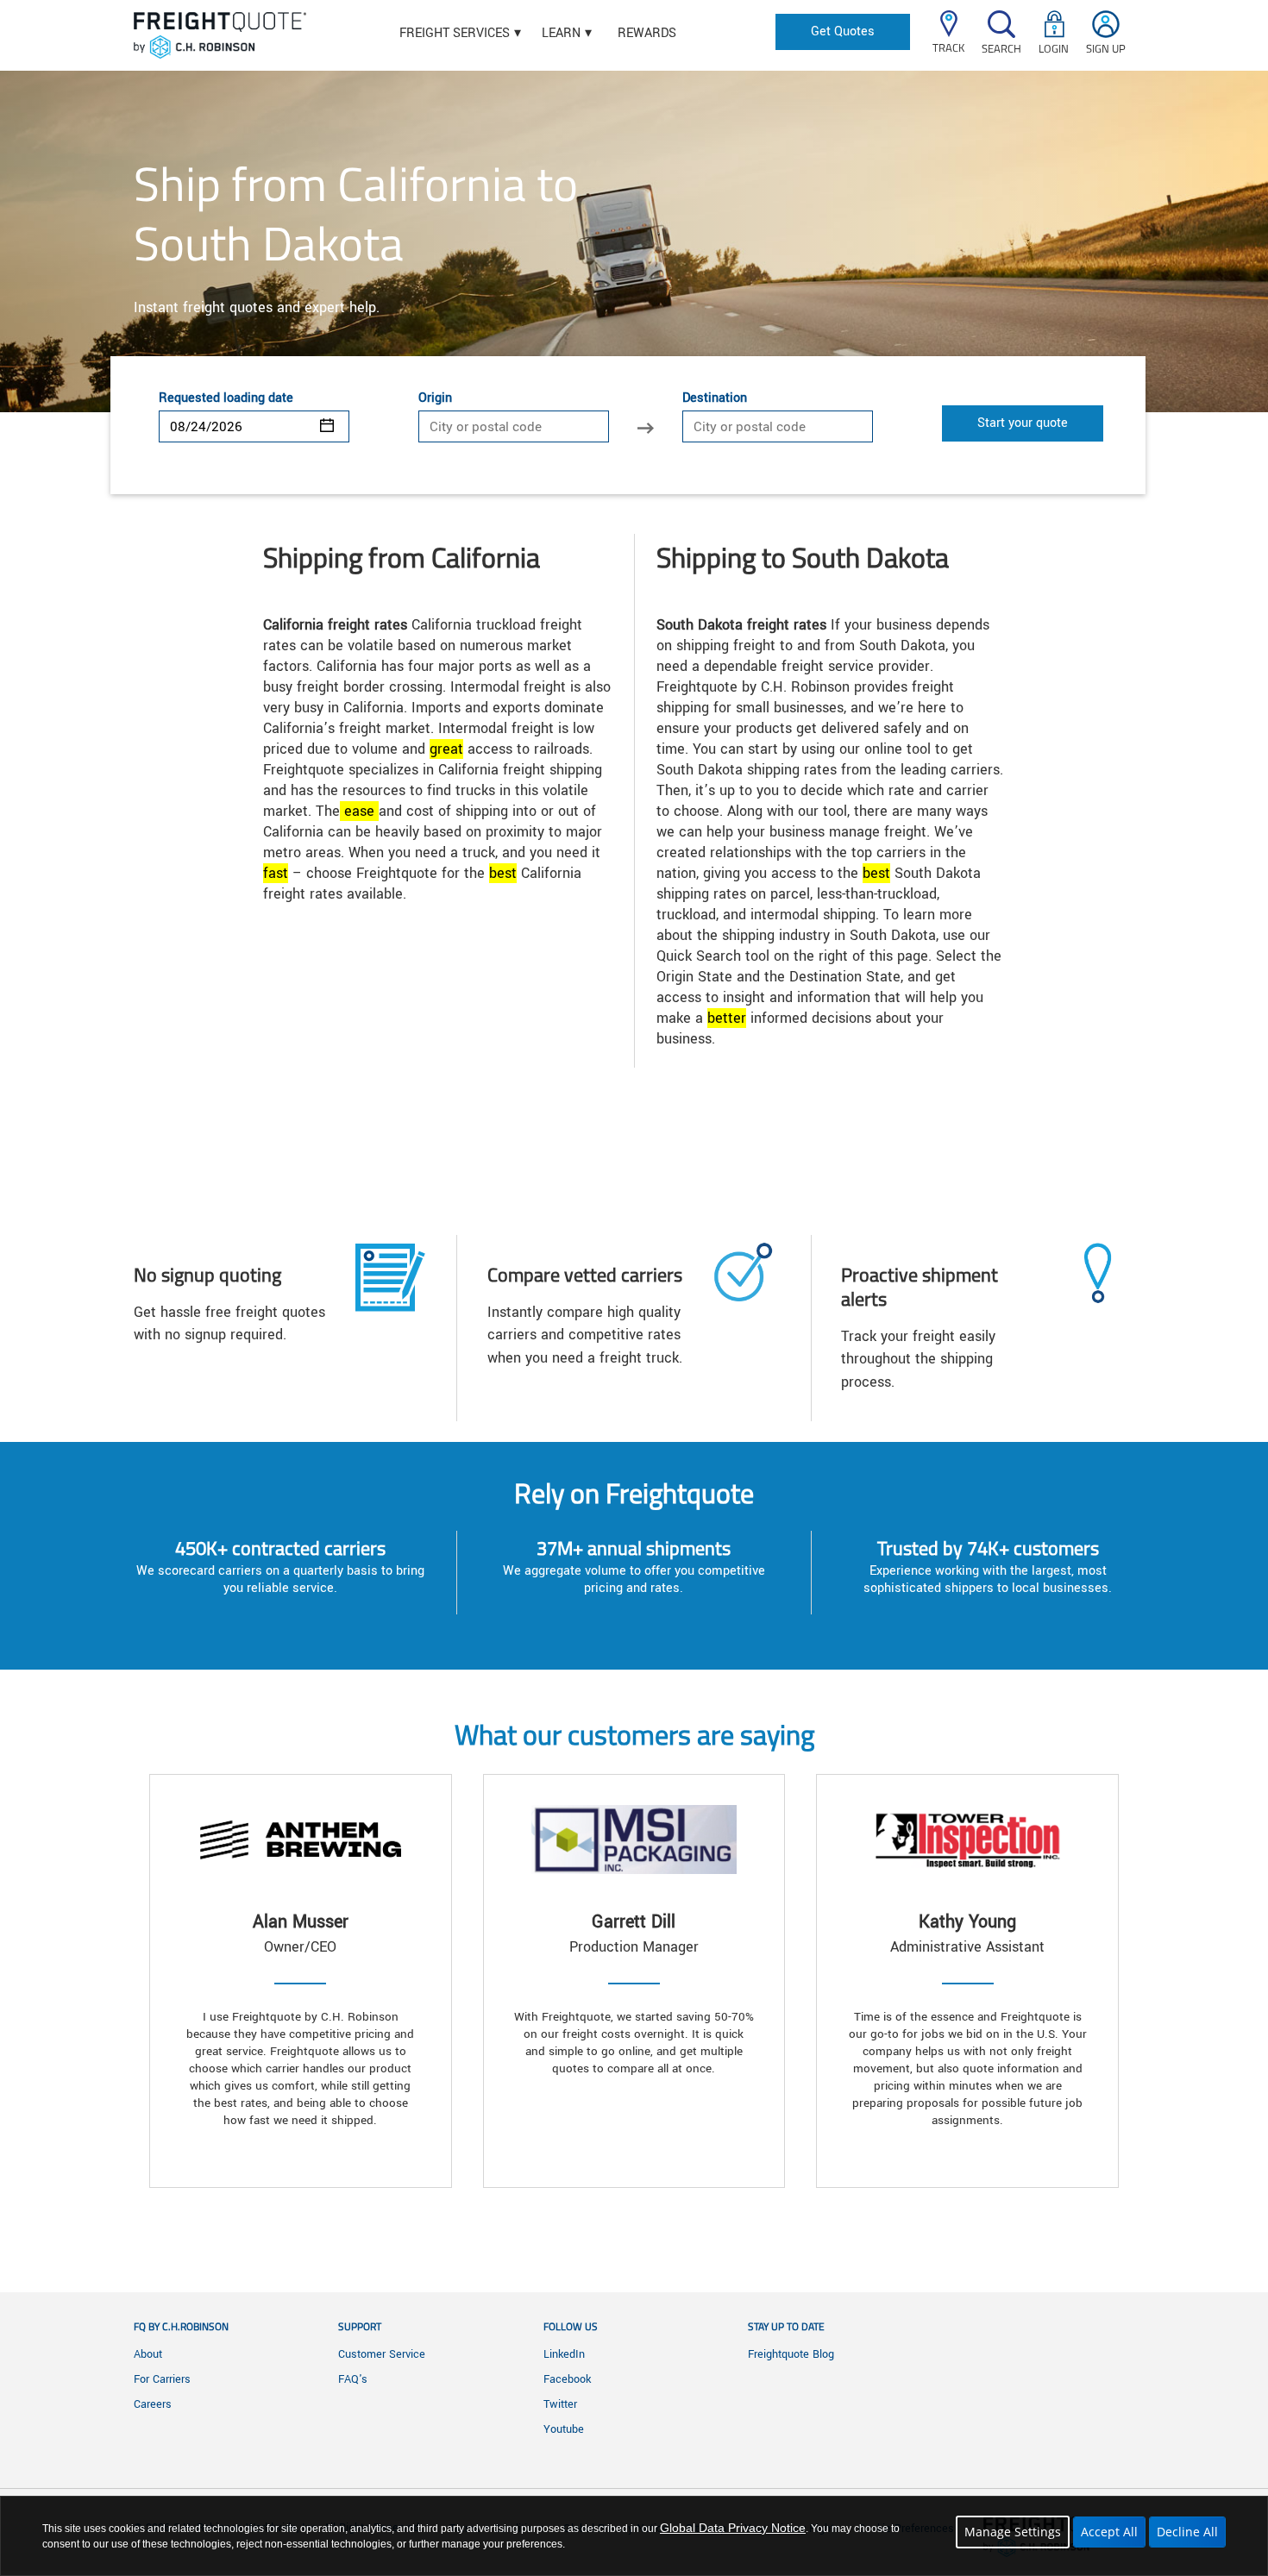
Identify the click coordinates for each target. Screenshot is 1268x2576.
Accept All (1109, 2532)
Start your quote (1023, 423)
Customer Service (382, 2354)
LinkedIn (564, 2354)
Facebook (567, 2379)
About (148, 2354)
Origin (435, 398)
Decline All (1187, 2532)
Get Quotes (843, 31)
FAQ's (353, 2379)
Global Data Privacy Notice (733, 2528)
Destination (715, 398)
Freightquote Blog (791, 2354)
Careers (153, 2404)
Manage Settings (1013, 2532)
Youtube (564, 2429)
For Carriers (162, 2379)
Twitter (560, 2404)
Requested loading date (226, 398)
